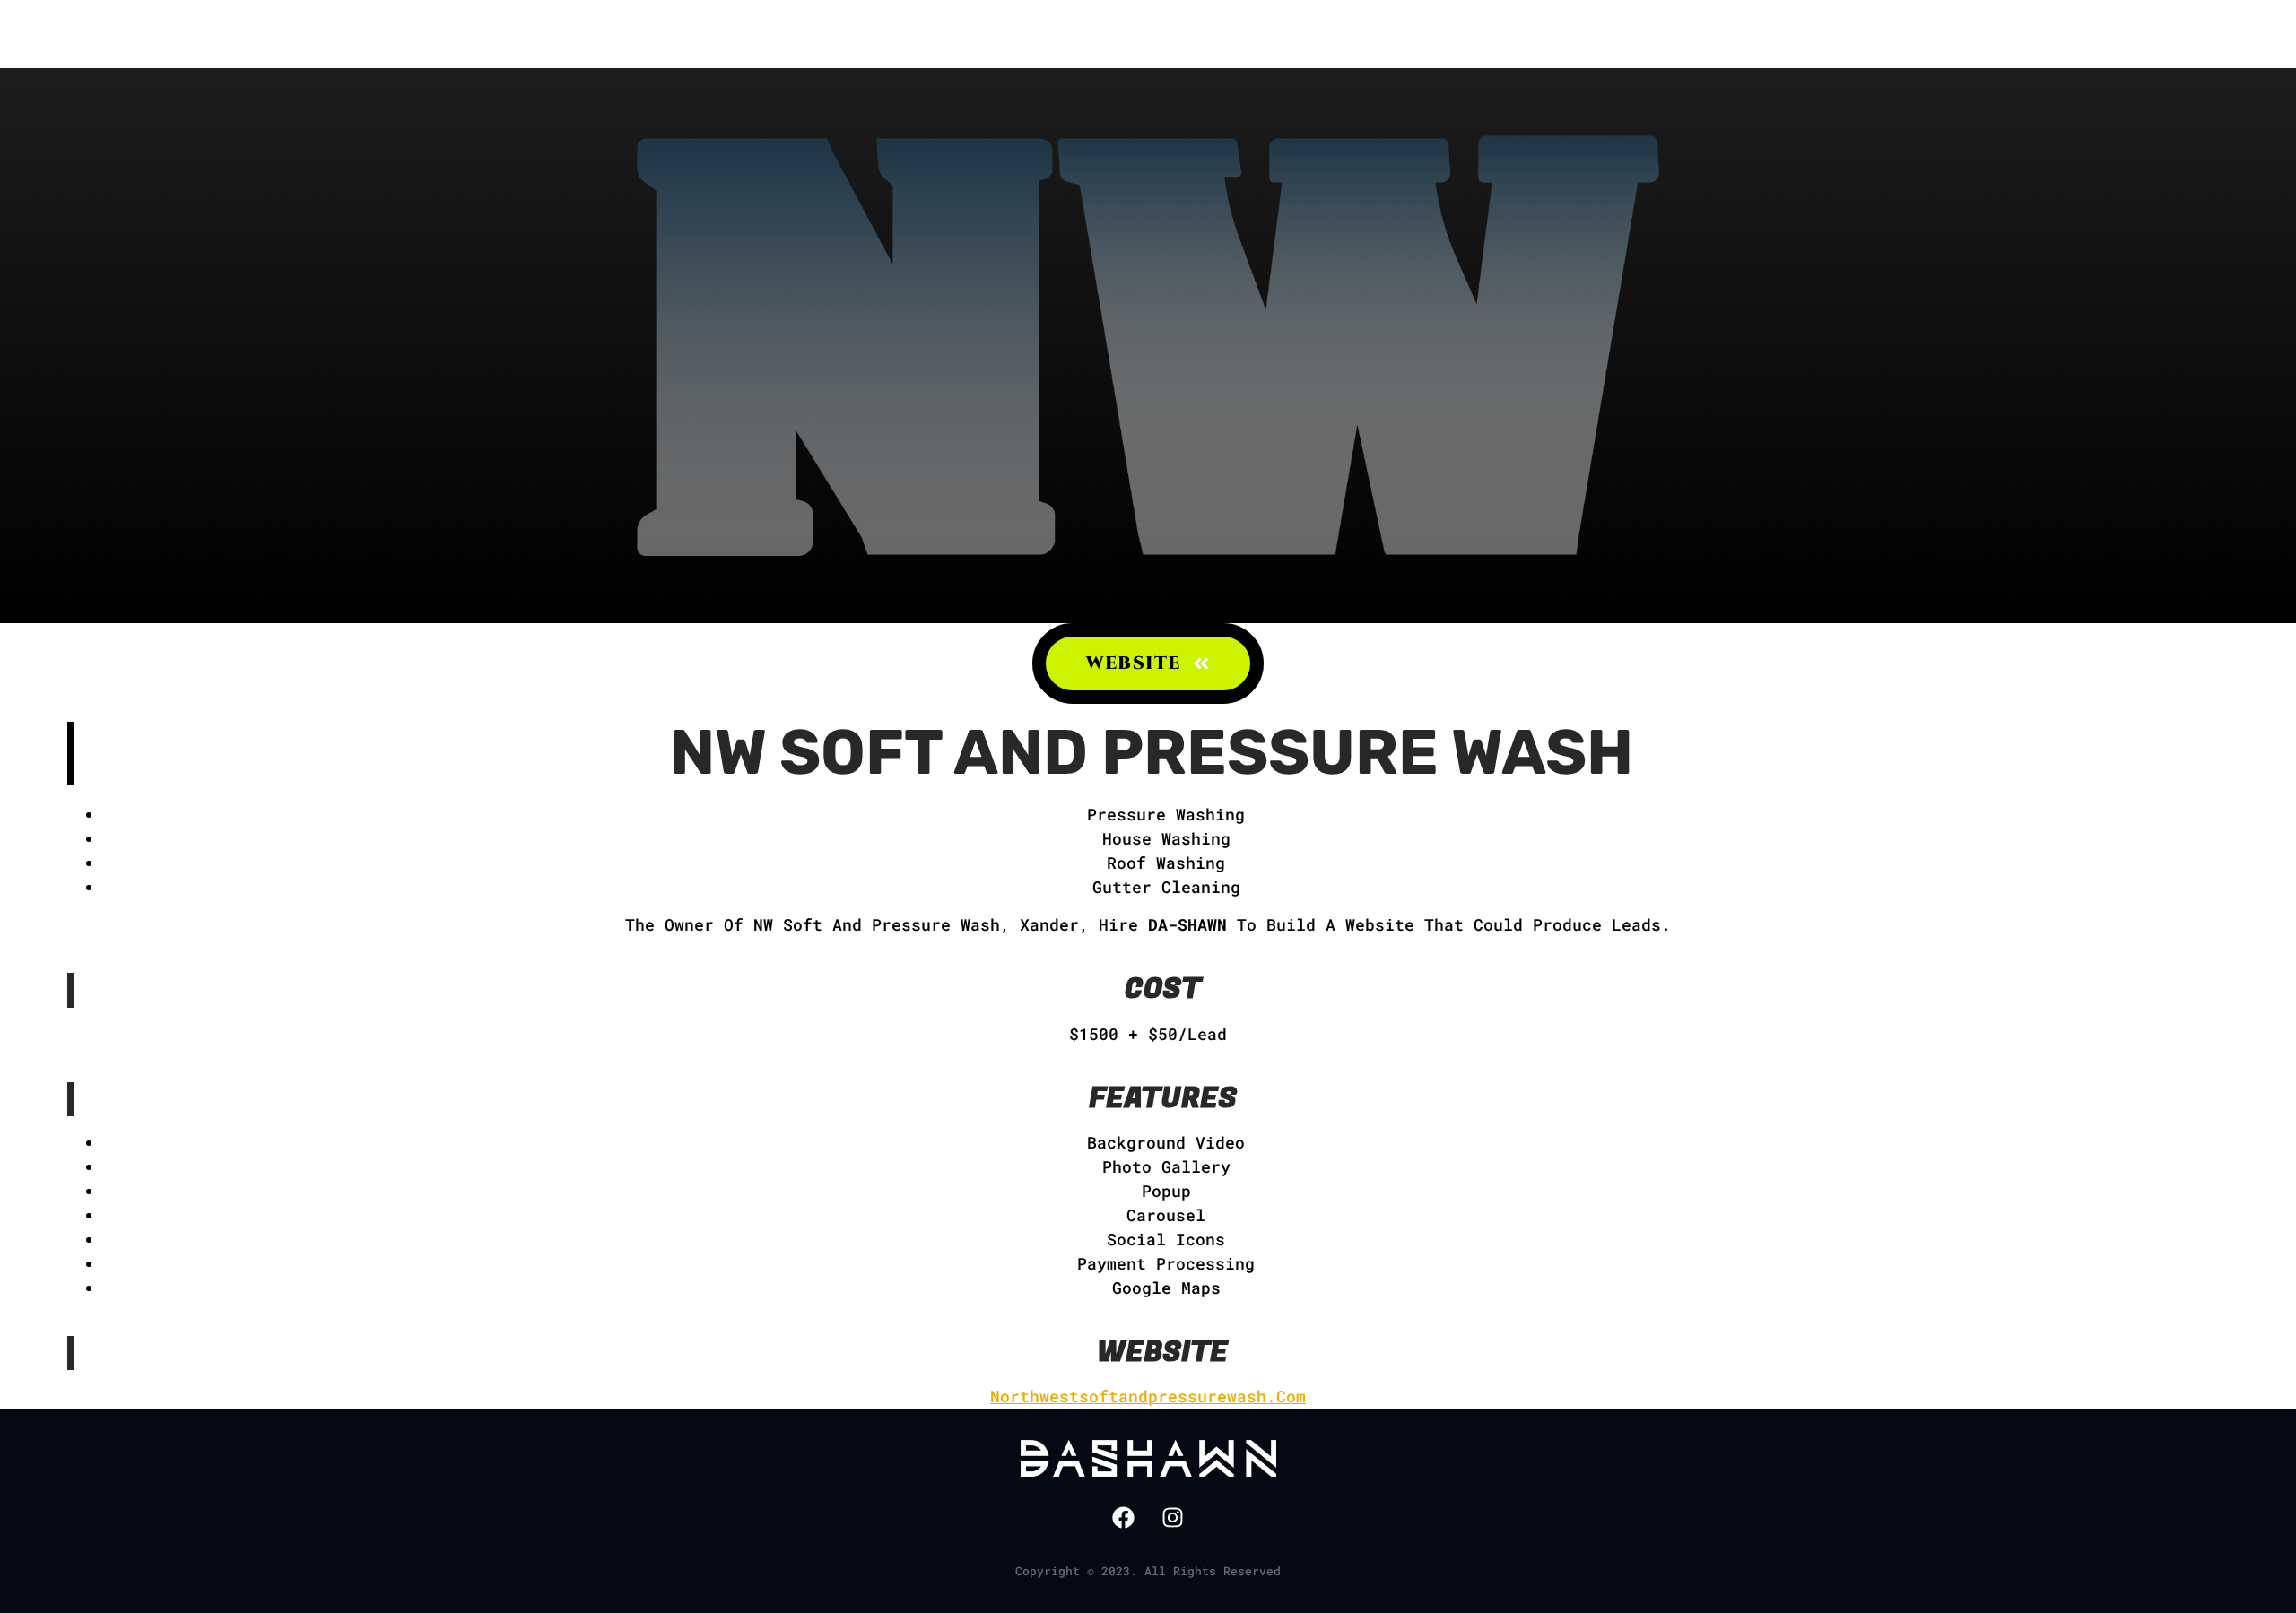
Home (679, 34)
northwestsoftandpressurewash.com (1148, 1396)
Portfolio (1145, 34)
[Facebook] (1124, 1517)
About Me (783, 34)
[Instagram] (1173, 1517)
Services (1021, 34)
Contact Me (1282, 34)
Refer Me (903, 34)
